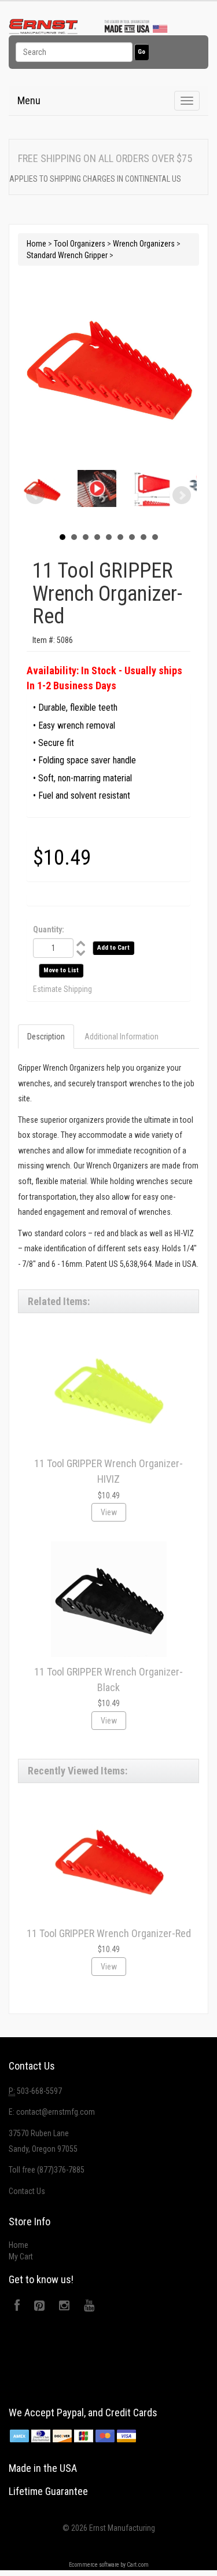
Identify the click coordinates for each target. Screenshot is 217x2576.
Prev (35, 495)
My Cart (21, 2257)
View (109, 1512)
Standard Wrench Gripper (67, 255)
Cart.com (138, 2565)
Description (46, 1037)
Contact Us (27, 2191)
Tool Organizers (80, 244)
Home (36, 244)
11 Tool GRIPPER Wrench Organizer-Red (109, 1933)
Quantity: (49, 929)
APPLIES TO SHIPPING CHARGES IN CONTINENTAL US (95, 179)
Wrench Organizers (144, 244)
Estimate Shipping (62, 989)
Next (182, 495)
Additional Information (122, 1037)
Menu (29, 100)
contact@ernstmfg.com (56, 2112)
